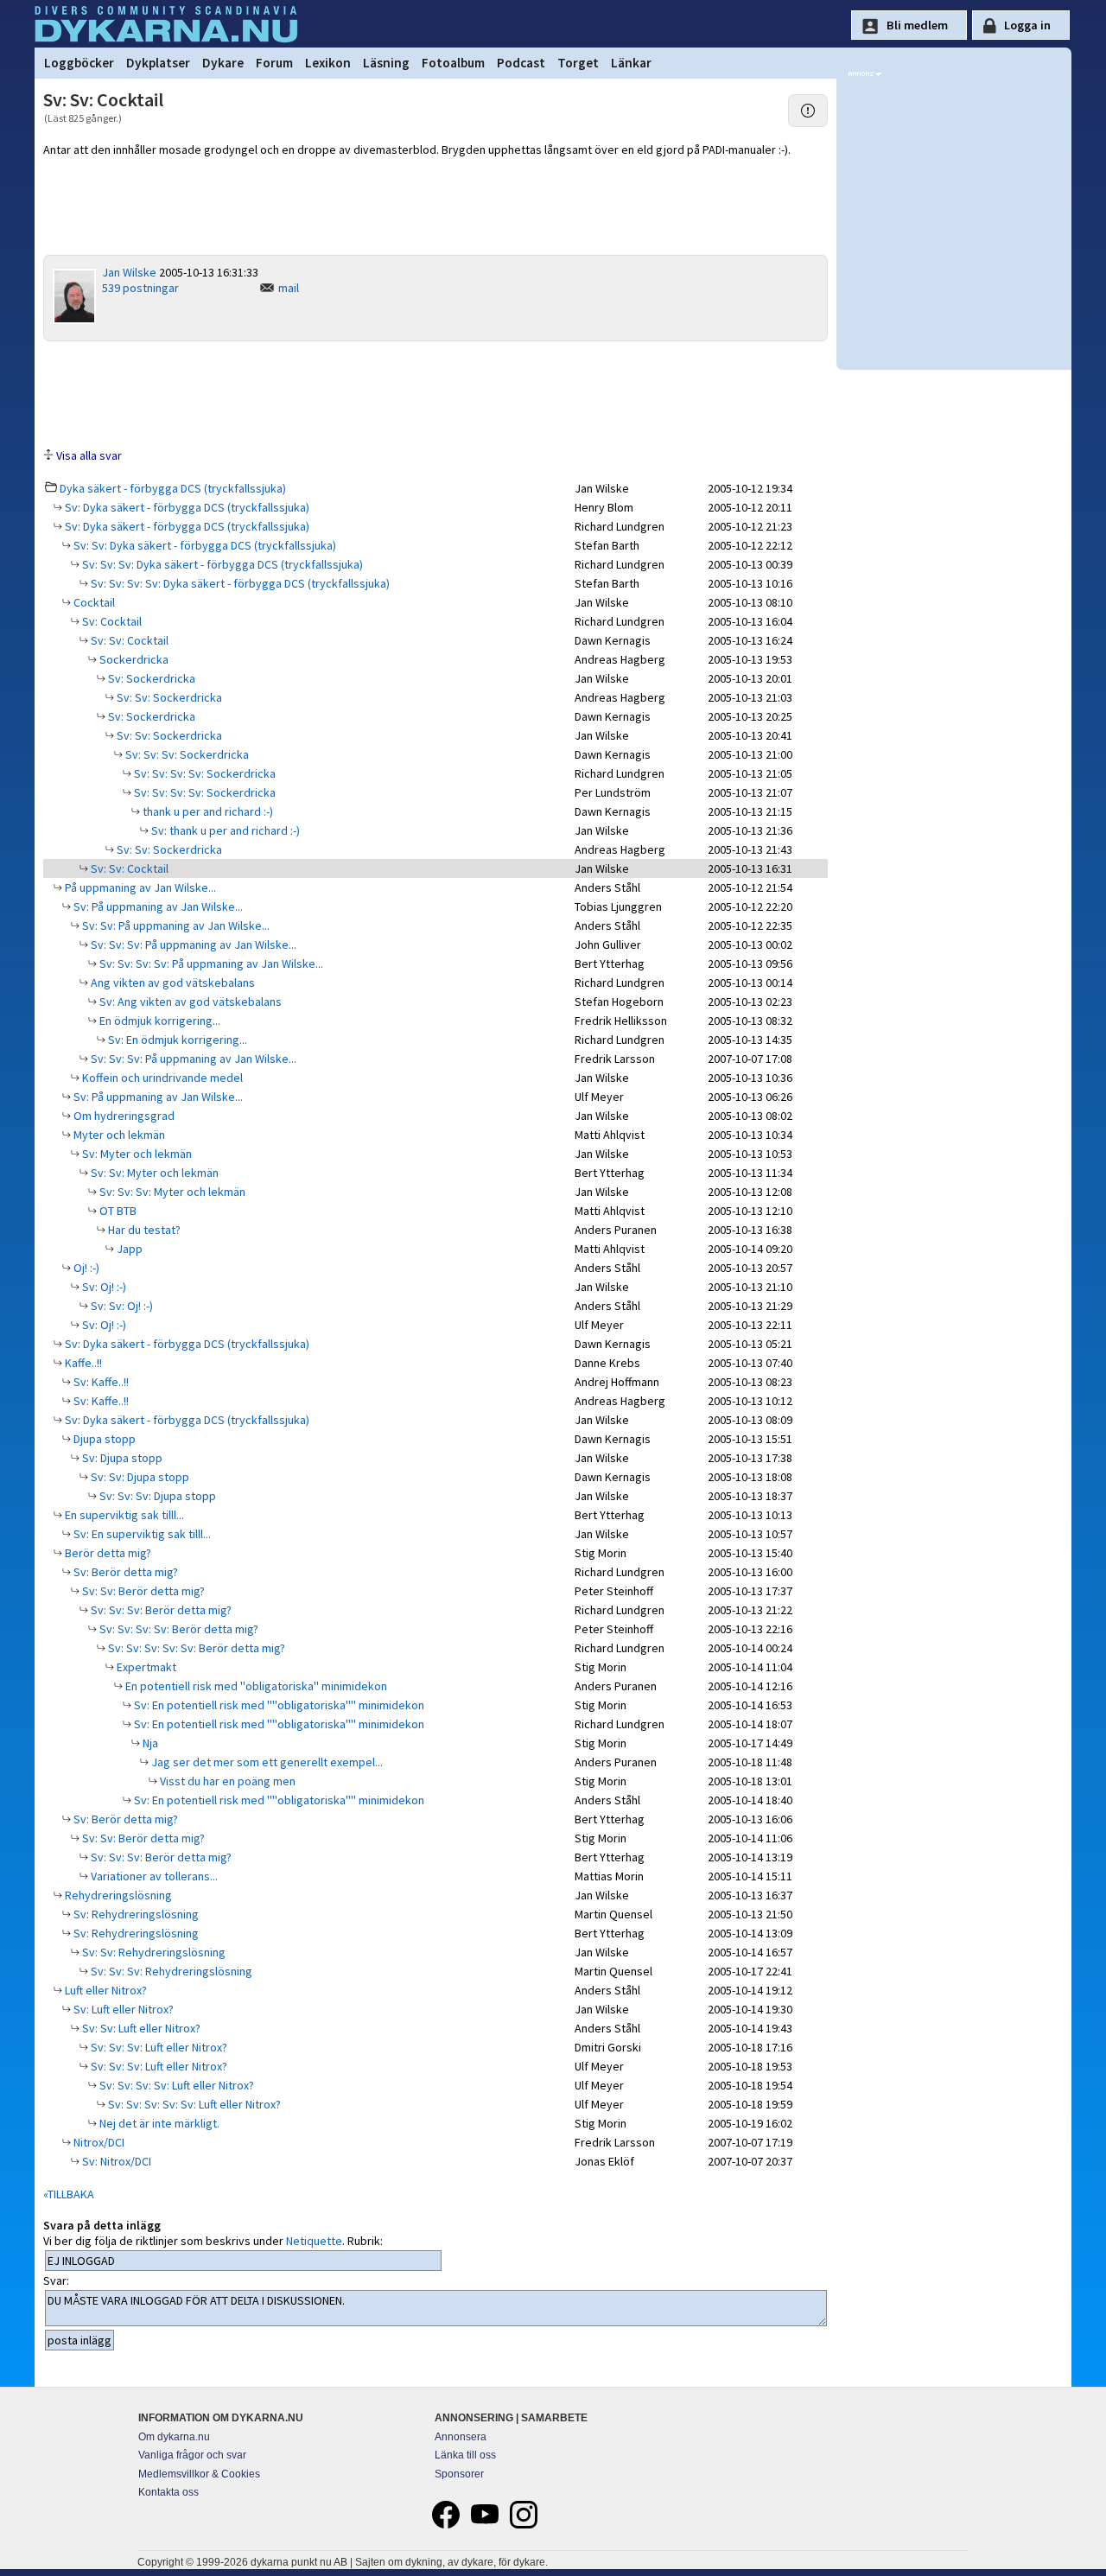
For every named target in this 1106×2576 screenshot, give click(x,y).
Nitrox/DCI (98, 2142)
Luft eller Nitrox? (105, 1990)
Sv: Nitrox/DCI (115, 2161)
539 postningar (140, 288)
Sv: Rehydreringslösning (135, 1914)
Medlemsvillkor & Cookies (199, 2474)
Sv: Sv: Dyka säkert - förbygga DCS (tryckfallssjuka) (203, 545)
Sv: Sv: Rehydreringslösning (153, 1952)
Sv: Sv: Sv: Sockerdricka (186, 754)
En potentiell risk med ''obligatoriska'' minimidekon (255, 1686)
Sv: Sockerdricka (150, 678)
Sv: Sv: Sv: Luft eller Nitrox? (158, 2047)
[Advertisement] (435, 393)
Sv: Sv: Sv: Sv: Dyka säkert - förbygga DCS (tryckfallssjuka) (239, 583)
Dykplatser (158, 63)
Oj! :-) (85, 1268)
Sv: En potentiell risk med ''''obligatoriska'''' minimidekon (278, 1705)
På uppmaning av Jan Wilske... (139, 887)
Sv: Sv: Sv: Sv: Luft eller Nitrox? (175, 2085)
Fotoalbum (453, 63)
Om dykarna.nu (174, 2437)
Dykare (223, 63)
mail (289, 288)
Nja (149, 1743)
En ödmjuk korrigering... (159, 1021)
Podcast (521, 63)
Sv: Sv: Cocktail (128, 640)
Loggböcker (79, 63)
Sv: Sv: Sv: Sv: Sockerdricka (203, 773)
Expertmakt (145, 1667)
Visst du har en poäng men (226, 1781)
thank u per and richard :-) (207, 811)
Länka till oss (465, 2455)
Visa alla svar (89, 455)
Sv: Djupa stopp (121, 1458)
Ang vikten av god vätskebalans (172, 983)
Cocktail (93, 602)
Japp (128, 1249)
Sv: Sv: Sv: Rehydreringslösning (170, 1971)
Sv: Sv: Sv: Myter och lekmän (171, 1192)
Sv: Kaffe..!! (100, 1382)
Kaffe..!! (82, 1363)
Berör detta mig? (107, 1553)
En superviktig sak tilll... (123, 1515)
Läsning (386, 63)
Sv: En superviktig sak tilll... (141, 1534)
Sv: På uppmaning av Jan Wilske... (157, 906)
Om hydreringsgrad (123, 1116)
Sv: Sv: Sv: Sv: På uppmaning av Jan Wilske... (210, 964)
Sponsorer (459, 2474)
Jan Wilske (129, 272)
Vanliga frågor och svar (192, 2455)
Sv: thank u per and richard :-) (224, 830)
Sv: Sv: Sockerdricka (168, 697)
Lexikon (328, 63)
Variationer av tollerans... (153, 1876)
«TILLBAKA (69, 2194)
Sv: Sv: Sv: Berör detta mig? (160, 1610)
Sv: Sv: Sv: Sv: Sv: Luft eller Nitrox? (193, 2104)
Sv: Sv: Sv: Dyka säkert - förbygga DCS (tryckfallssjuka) (221, 564)
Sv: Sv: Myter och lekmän (153, 1173)
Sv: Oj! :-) (103, 1287)
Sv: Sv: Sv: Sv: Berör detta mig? (178, 1629)
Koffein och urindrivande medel (161, 1078)
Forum (274, 63)
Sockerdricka (133, 659)
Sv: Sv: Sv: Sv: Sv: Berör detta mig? (195, 1648)
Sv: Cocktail (111, 621)
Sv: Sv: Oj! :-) (121, 1306)
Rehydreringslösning (117, 1895)
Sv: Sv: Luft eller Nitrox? (140, 2028)
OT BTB (117, 1211)
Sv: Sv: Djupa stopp (139, 1477)
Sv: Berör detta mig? (124, 1572)
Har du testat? (143, 1230)
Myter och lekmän (118, 1135)
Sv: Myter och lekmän (136, 1154)
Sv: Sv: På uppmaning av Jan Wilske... (175, 925)
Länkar (631, 63)
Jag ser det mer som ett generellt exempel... (266, 1762)
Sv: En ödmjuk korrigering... (176, 1040)
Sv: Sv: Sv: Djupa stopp (156, 1496)
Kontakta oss (168, 2492)
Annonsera (461, 2437)
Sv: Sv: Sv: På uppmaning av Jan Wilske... (192, 945)
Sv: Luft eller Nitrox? (122, 2009)
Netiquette (314, 2241)
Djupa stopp (103, 1439)
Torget (578, 63)
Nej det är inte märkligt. (158, 2123)
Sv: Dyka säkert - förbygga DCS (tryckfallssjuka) (186, 507)
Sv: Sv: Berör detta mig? (142, 1591)
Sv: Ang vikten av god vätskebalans (189, 1002)
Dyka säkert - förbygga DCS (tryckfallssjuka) (173, 488)
